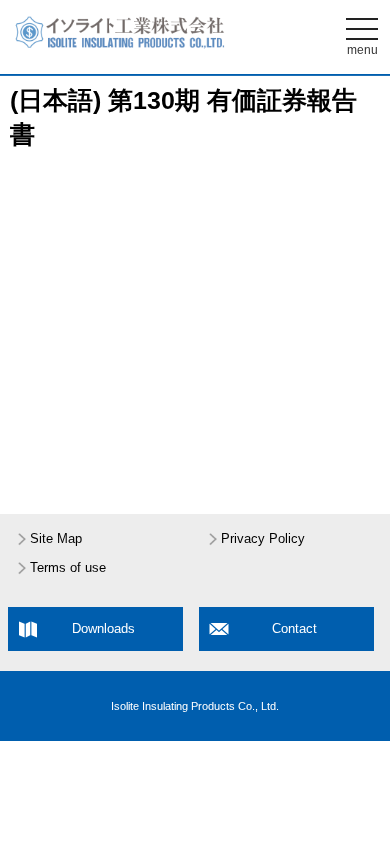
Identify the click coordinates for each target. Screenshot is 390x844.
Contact (294, 629)
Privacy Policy (263, 539)
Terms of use (68, 568)
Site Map (56, 539)
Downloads (103, 629)
